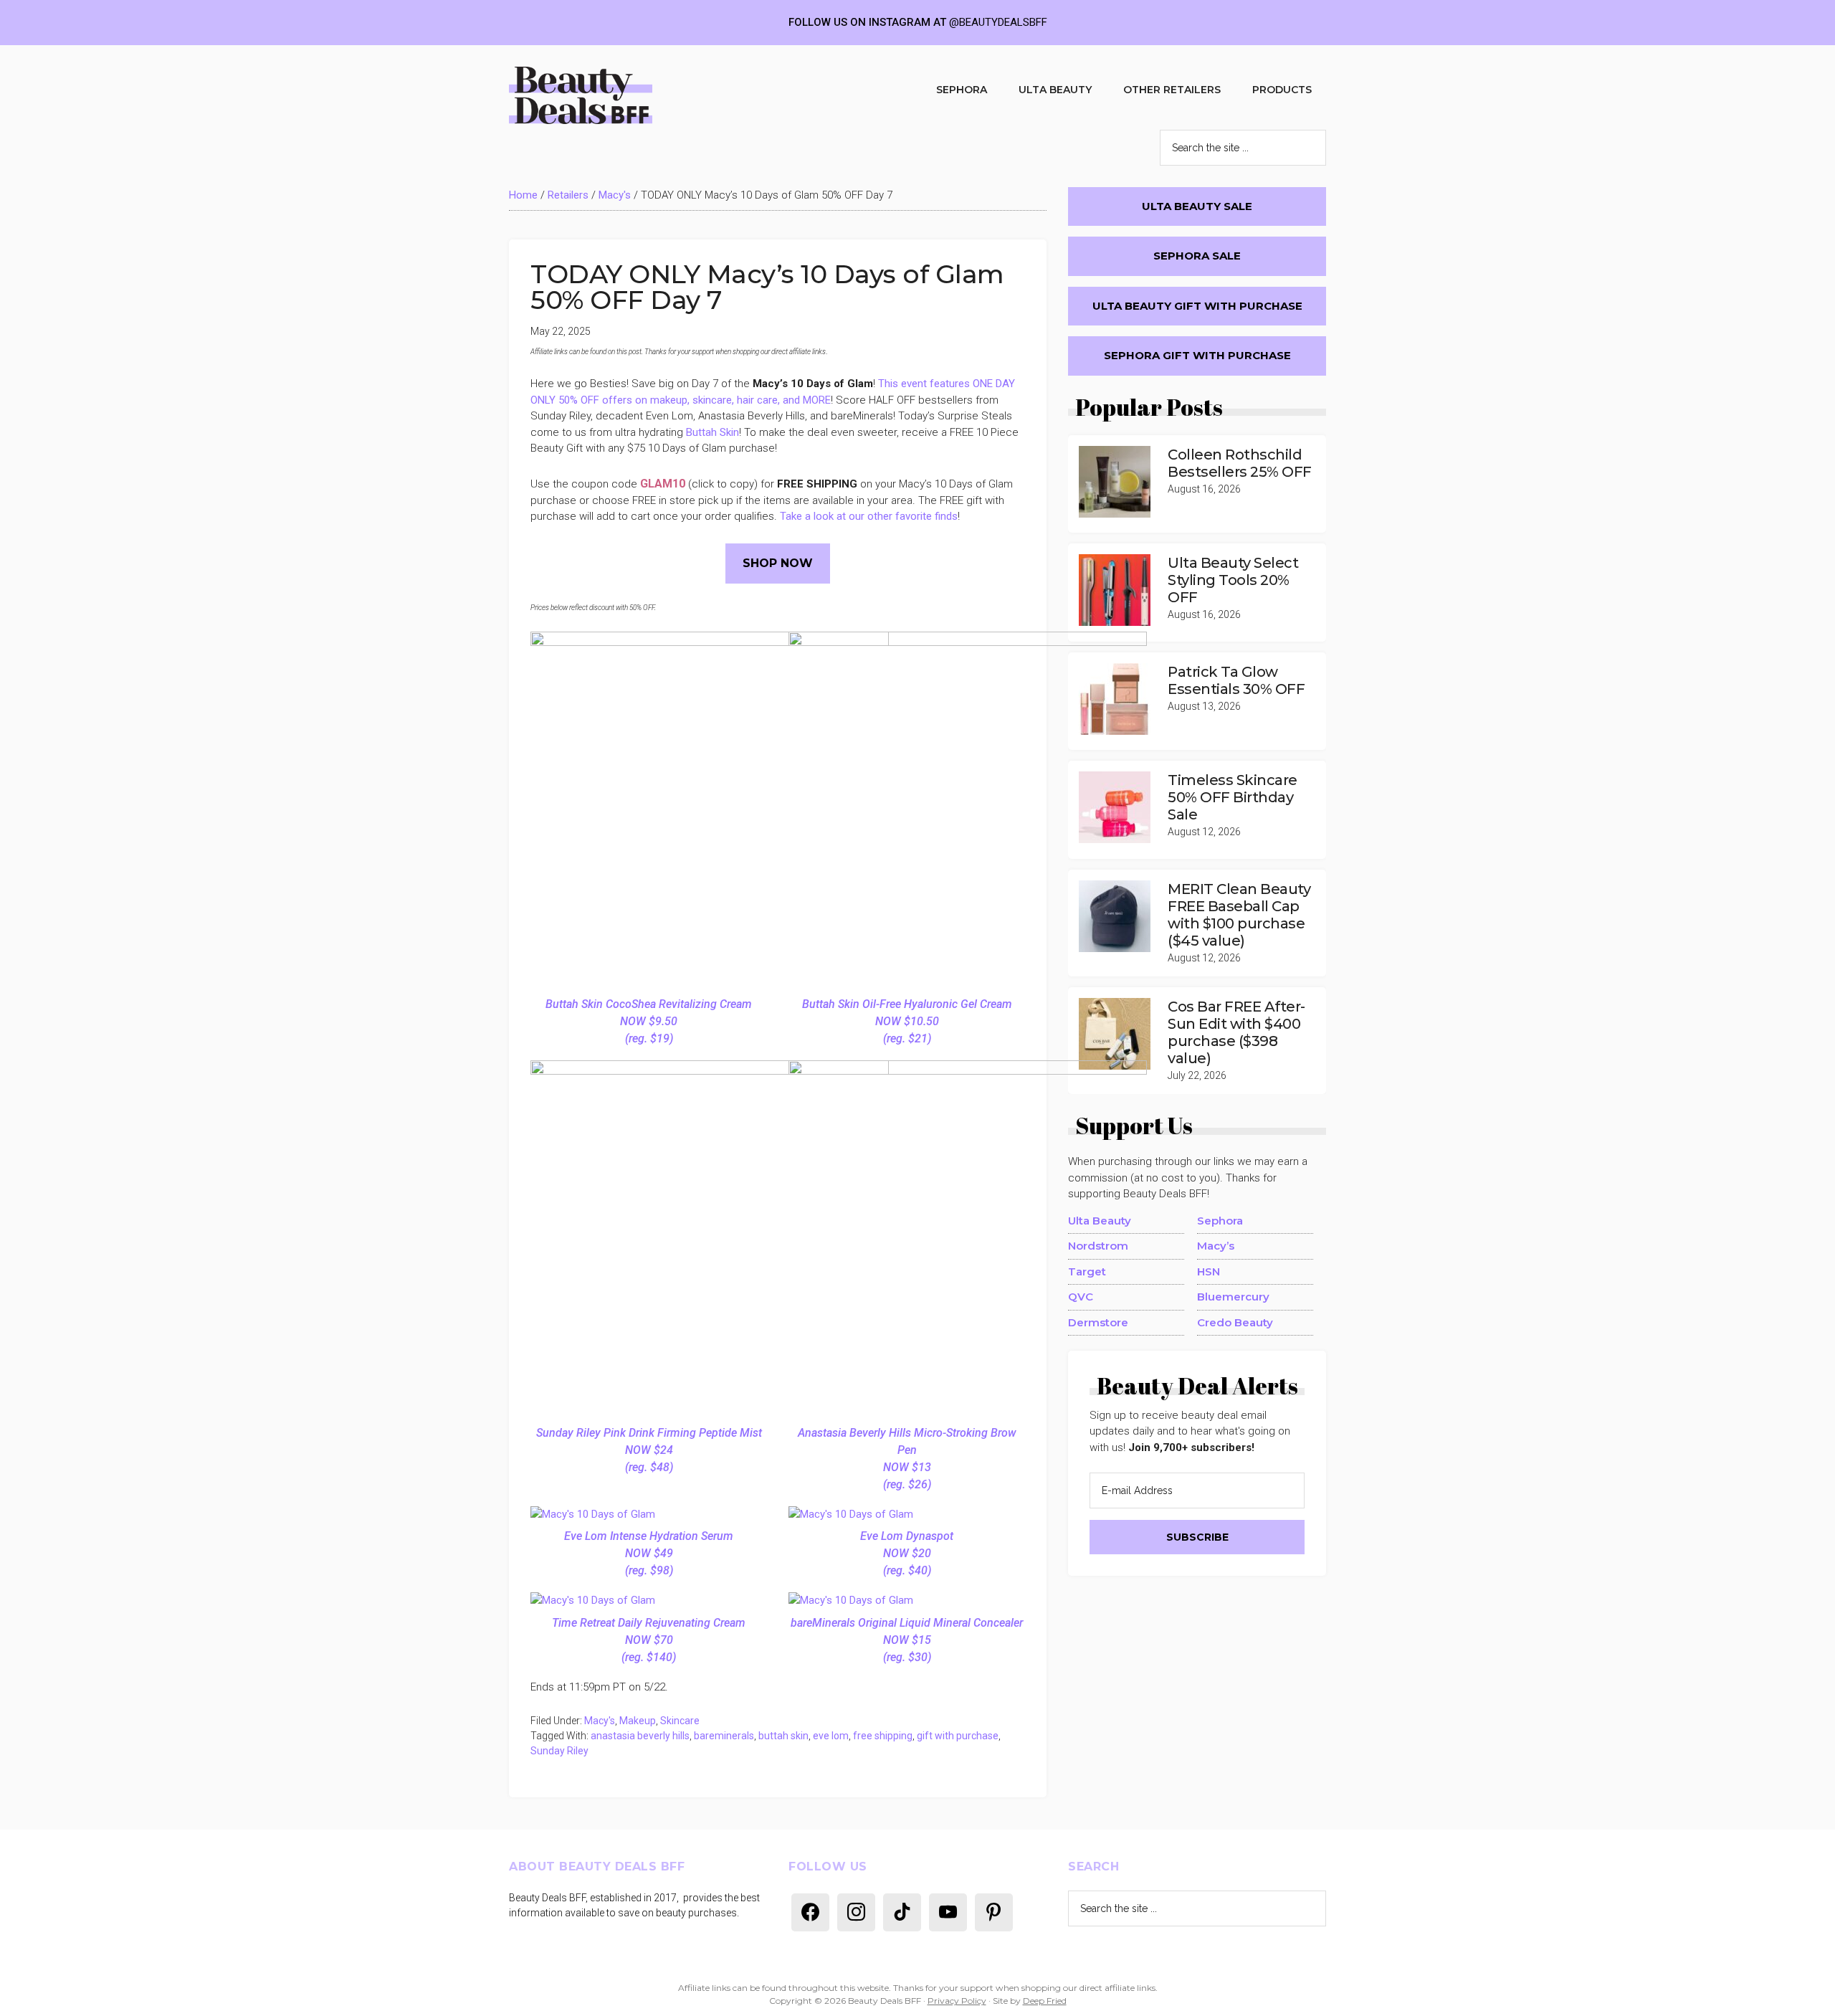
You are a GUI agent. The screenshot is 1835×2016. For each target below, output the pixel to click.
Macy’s (1216, 1246)
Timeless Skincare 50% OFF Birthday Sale (1233, 797)
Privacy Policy (957, 2001)
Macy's (615, 195)
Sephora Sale (1197, 256)
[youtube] (948, 1911)
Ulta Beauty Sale (1197, 206)
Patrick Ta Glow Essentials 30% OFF (1236, 680)
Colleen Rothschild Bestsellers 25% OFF (1240, 463)
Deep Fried (1045, 2001)
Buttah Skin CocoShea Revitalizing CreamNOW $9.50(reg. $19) (649, 1021)
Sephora (1220, 1221)
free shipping (883, 1736)
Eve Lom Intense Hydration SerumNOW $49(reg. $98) (649, 1553)
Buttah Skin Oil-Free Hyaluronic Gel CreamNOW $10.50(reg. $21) (907, 1021)
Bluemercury (1233, 1297)
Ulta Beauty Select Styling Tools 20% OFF (1233, 580)
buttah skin (783, 1736)
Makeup (638, 1721)
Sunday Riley (559, 1751)
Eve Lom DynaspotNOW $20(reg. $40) (907, 1553)
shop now (778, 563)
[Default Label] (810, 1911)
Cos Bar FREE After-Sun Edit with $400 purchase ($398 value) (1236, 1032)
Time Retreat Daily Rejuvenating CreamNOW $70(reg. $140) (649, 1640)
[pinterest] (994, 1911)
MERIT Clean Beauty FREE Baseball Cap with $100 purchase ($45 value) (1239, 915)
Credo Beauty (1235, 1322)
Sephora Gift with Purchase (1197, 355)
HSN (1209, 1271)
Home (523, 195)
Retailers (568, 195)
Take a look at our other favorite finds (869, 516)
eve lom (831, 1736)
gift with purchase (958, 1736)
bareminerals (724, 1736)
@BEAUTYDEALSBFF (998, 22)
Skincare (680, 1721)
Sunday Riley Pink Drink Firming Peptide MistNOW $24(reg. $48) (649, 1450)
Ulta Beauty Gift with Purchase (1197, 306)
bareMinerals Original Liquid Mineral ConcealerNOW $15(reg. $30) (907, 1640)
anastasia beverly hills (640, 1736)
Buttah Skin (712, 432)
